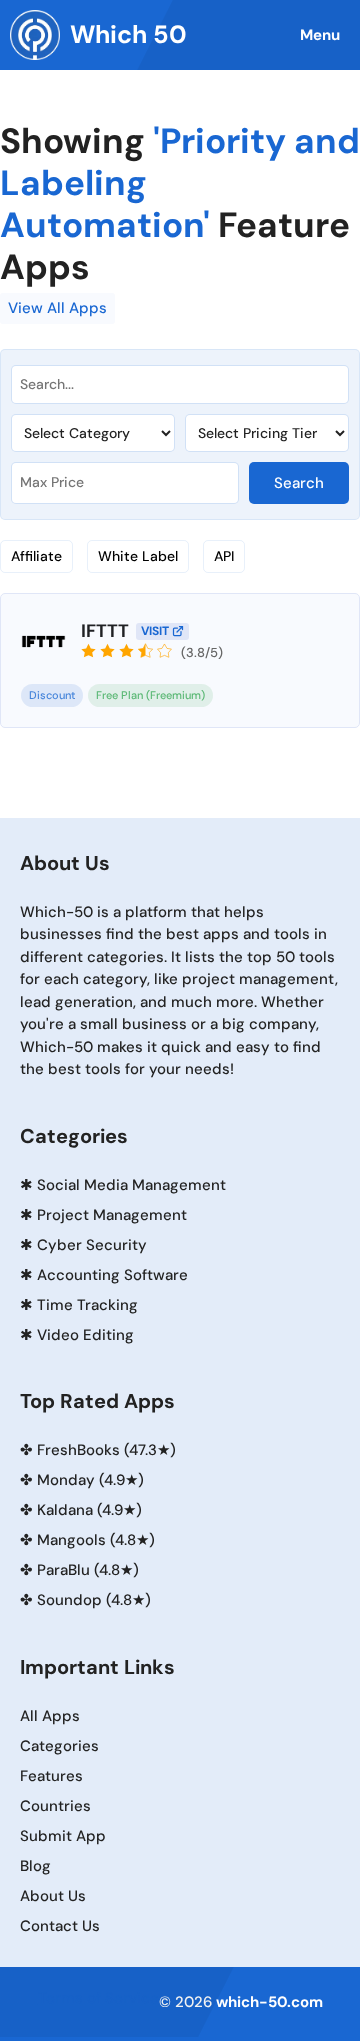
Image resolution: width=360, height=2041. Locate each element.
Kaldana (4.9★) (89, 1510)
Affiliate (36, 556)
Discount (52, 695)
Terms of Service (98, 1998)
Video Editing (85, 1335)
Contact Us (60, 1926)
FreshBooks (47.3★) (106, 1450)
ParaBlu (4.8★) (88, 1570)
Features (51, 1776)
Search (299, 483)
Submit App (63, 1836)
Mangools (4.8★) (96, 1540)
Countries (55, 1806)
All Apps (50, 1716)
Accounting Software (112, 1275)
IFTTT (105, 631)
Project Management (112, 1215)
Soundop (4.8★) (94, 1600)
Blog (35, 1866)
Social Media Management (131, 1185)
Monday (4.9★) (90, 1480)
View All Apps (57, 308)
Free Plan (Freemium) (150, 695)
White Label (138, 556)
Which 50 (128, 34)
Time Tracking (87, 1305)
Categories (59, 1746)
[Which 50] (35, 35)
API (224, 556)
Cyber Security (92, 1245)
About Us (53, 1896)
